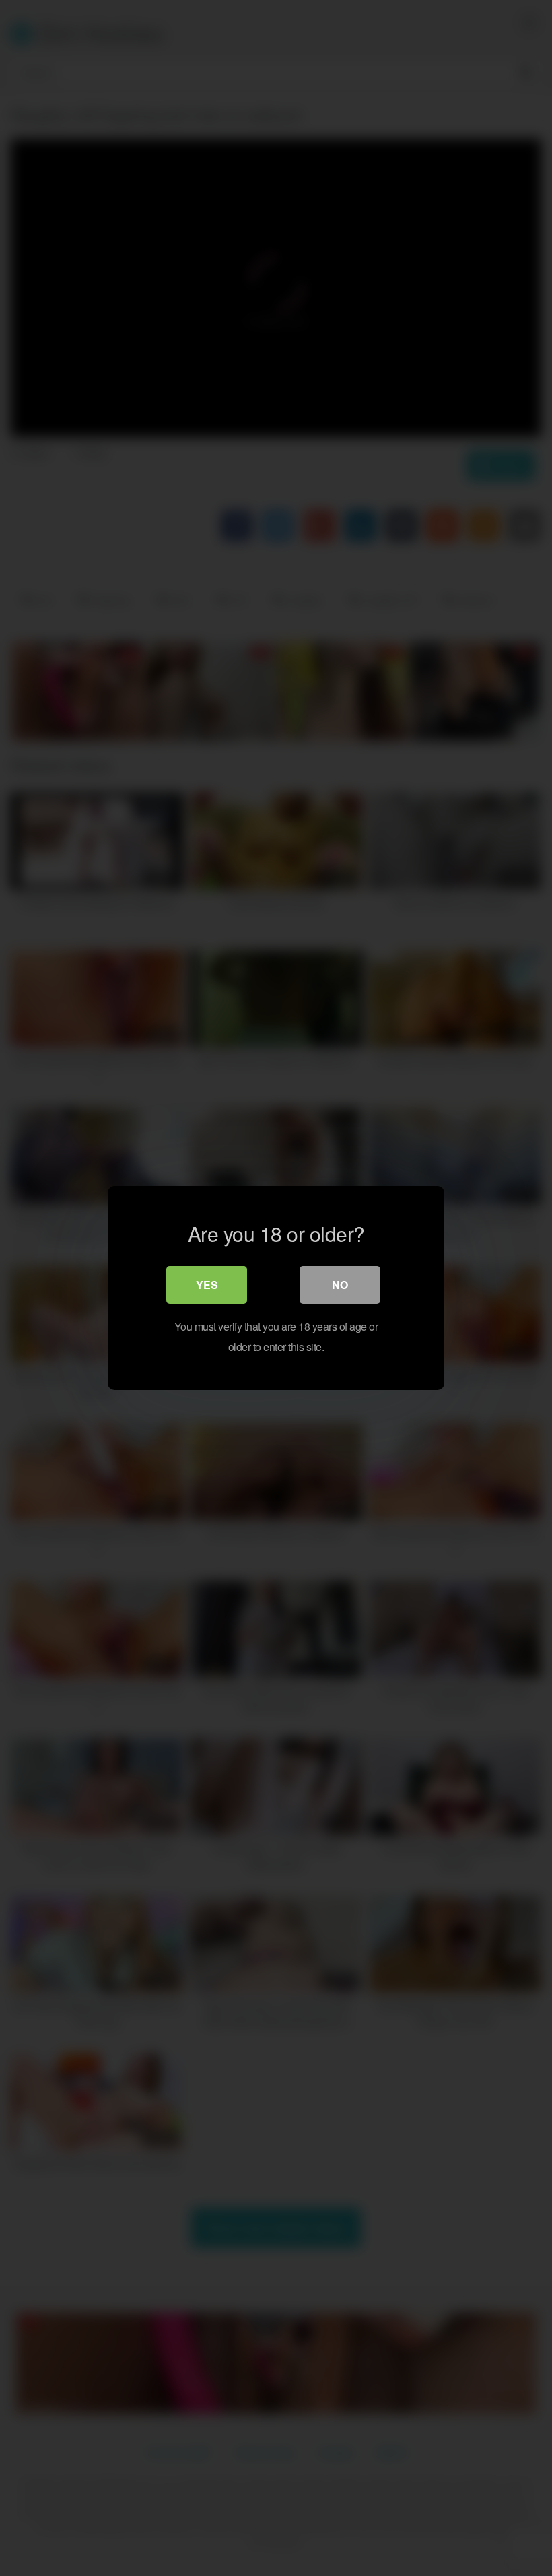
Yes (207, 1285)
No (340, 1285)
